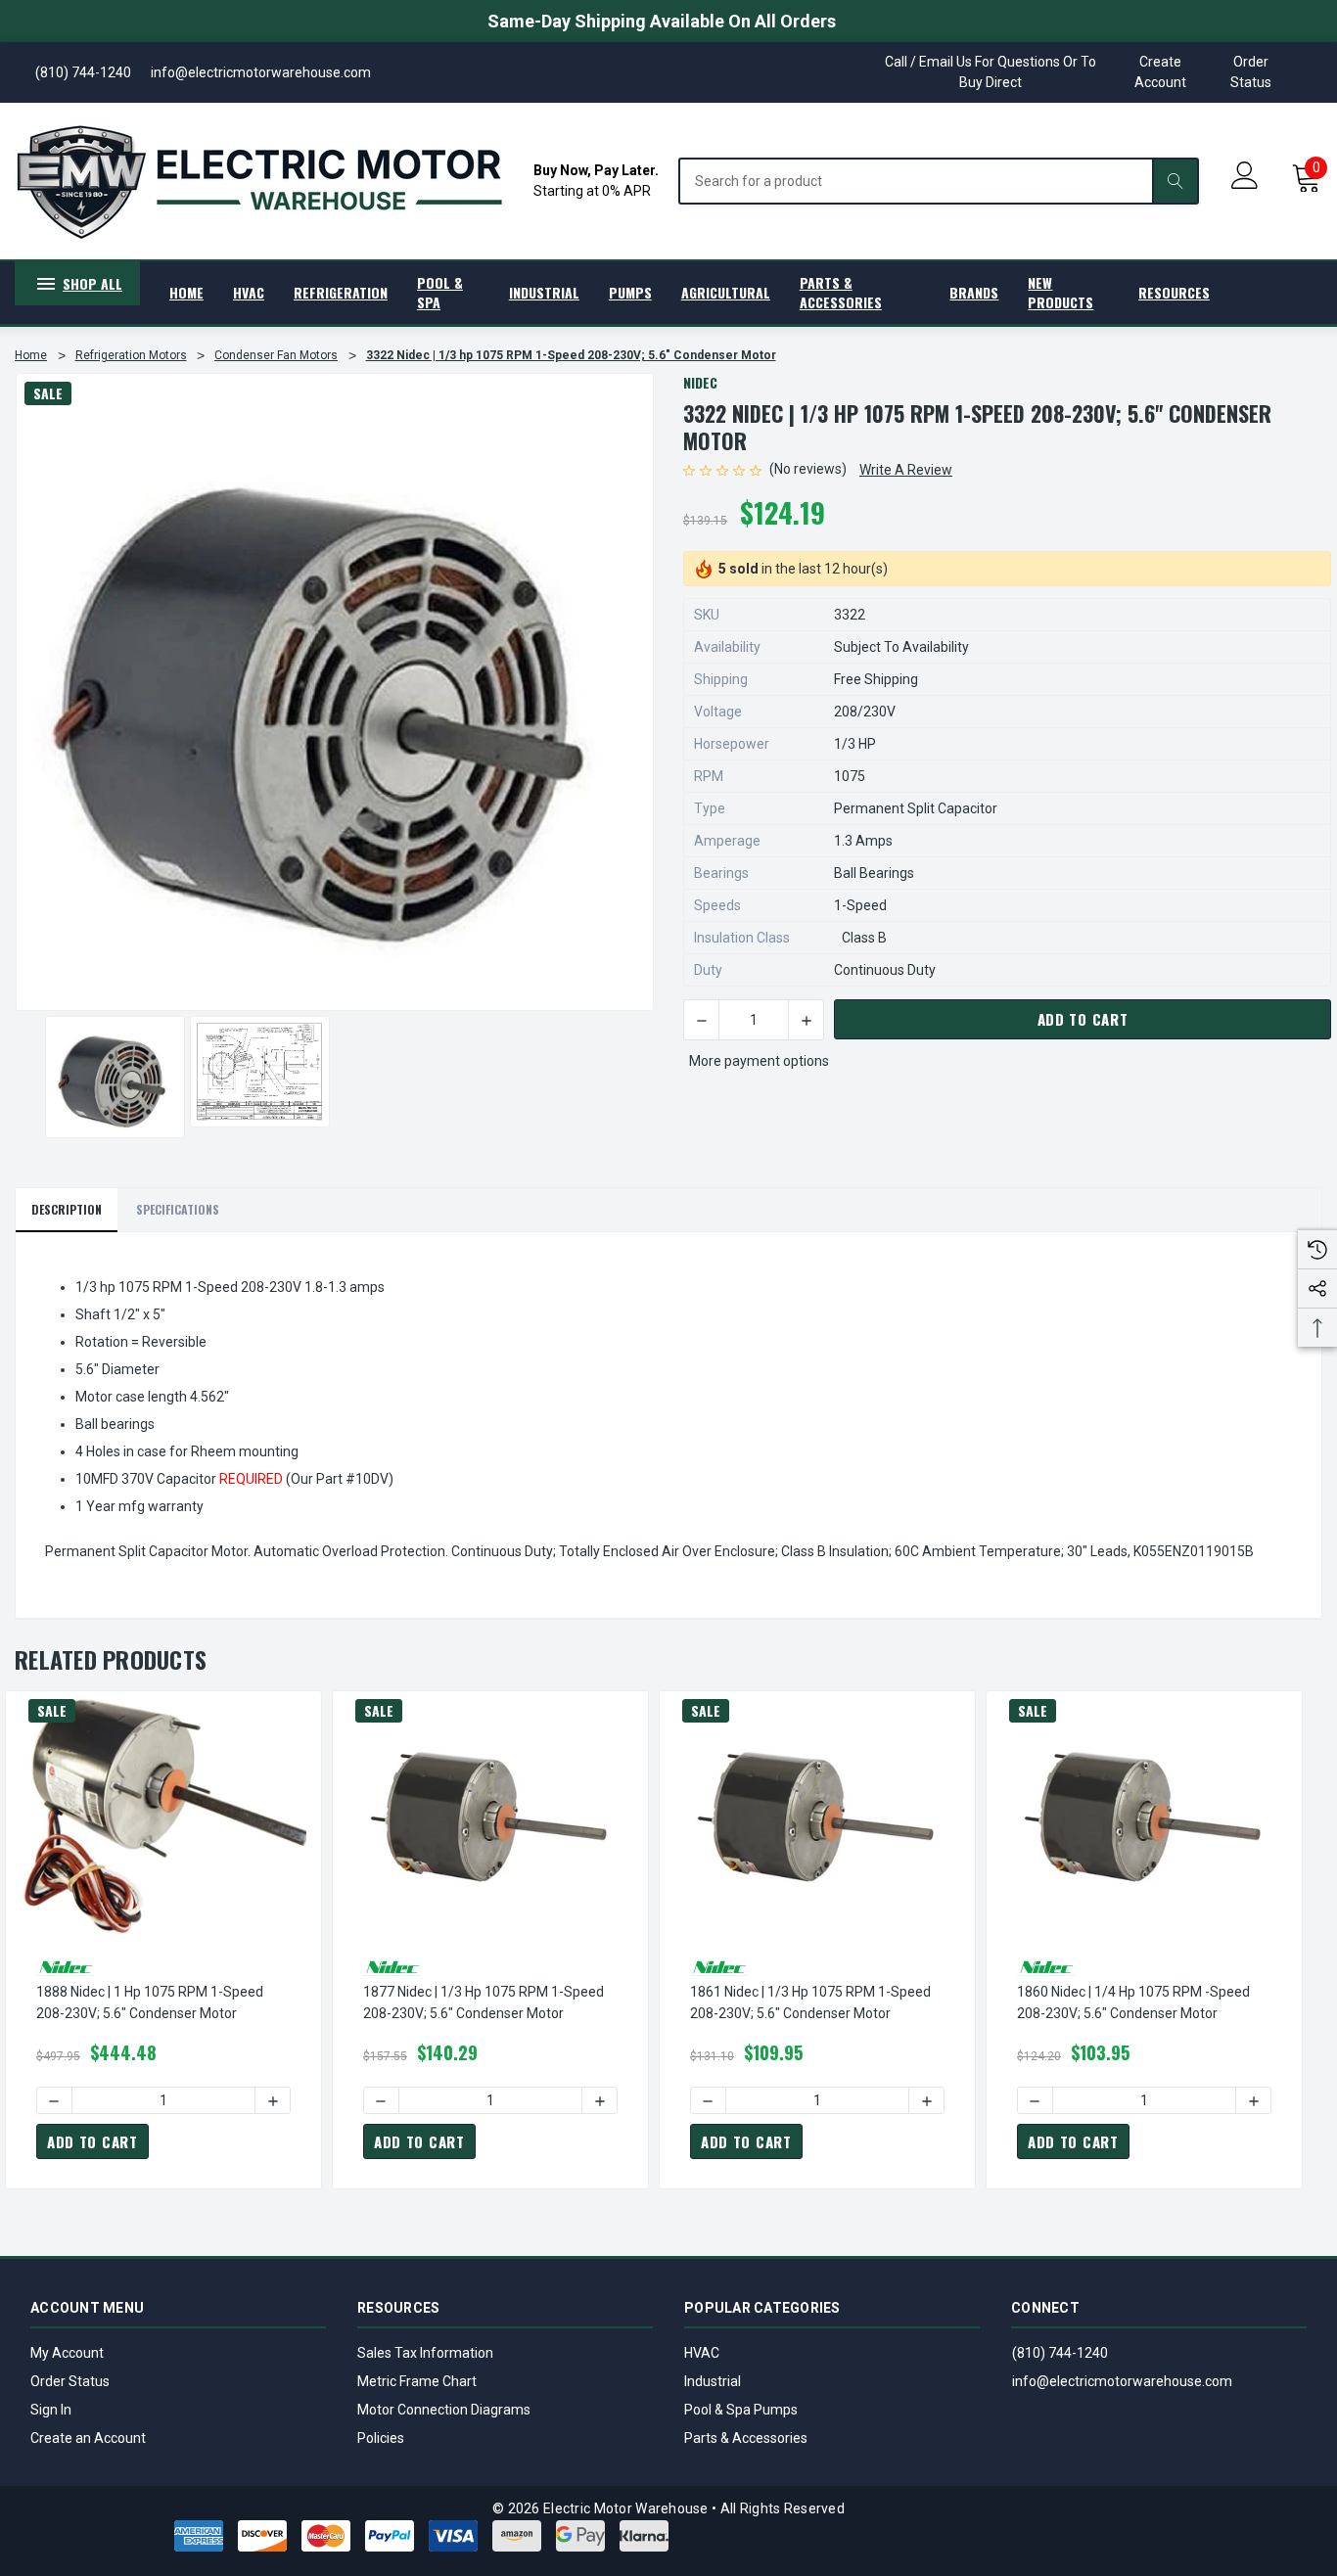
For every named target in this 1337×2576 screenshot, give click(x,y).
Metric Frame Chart (417, 2381)
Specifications (178, 1209)
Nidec (700, 382)
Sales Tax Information (425, 2353)
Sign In (51, 2410)
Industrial (713, 2381)
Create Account (1160, 72)
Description (67, 1209)
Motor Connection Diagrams (444, 2410)
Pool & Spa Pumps (741, 2410)
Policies (381, 2438)
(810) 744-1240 (1060, 2353)
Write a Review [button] (906, 470)
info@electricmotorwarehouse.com (1122, 2381)
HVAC (702, 2353)
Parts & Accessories (746, 2438)
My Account (67, 2353)
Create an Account (88, 2438)
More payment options (759, 1061)
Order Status (1251, 72)
